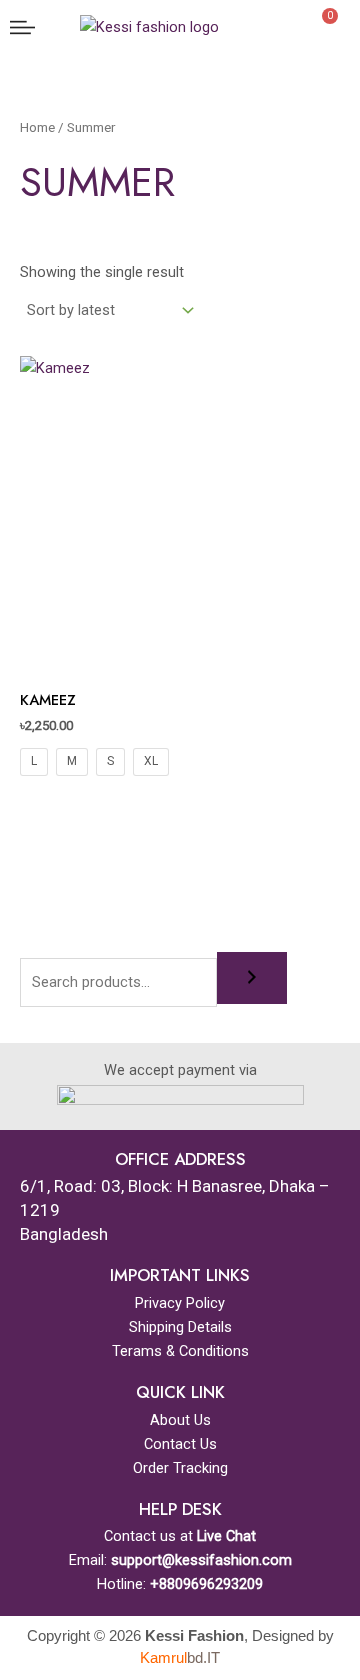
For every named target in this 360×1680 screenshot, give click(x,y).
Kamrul (180, 1658)
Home (37, 127)
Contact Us (180, 1444)
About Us (180, 1420)
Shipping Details (180, 1327)
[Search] (252, 978)
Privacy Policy (180, 1303)
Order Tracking (180, 1468)
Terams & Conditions (180, 1351)
